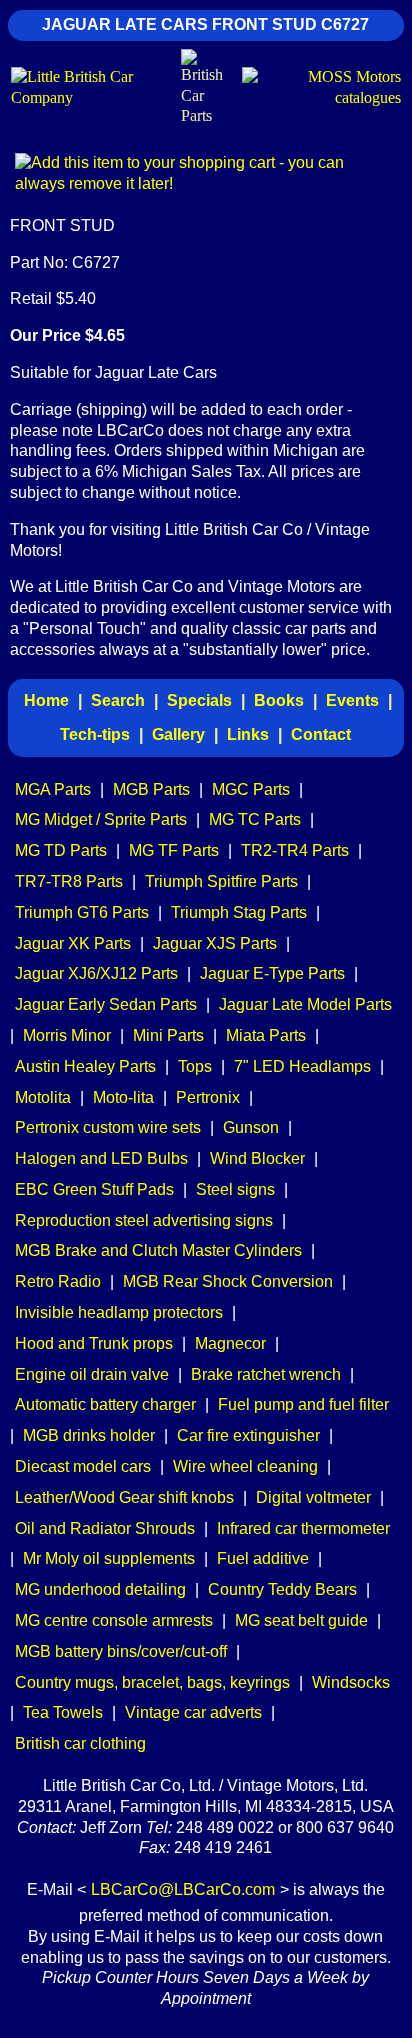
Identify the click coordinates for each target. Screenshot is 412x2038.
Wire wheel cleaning (245, 1466)
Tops (195, 1066)
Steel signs (235, 1189)
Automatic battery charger (105, 1404)
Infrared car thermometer (303, 1528)
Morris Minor (67, 1035)
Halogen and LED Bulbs (101, 1158)
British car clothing (80, 1743)
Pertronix (208, 1097)
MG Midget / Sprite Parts (101, 819)
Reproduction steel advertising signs (144, 1220)
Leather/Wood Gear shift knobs (124, 1497)
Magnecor (230, 1343)
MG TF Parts (174, 850)
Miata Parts (266, 1035)
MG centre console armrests (114, 1620)
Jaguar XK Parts (73, 943)
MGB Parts (151, 789)
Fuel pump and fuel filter (303, 1404)
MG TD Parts (61, 850)
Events (352, 700)
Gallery (178, 734)
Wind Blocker (257, 1158)
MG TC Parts (255, 819)
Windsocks (351, 1682)
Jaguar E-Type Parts (272, 973)
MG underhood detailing (100, 1589)
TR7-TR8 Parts (69, 881)
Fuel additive (263, 1558)
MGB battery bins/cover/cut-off (121, 1651)
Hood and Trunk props (94, 1343)
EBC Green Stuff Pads (94, 1189)
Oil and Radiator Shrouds (105, 1528)
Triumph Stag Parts (239, 912)
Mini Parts (168, 1035)
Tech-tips (95, 734)
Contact (321, 734)
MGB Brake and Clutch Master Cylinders (158, 1250)
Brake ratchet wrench (266, 1374)
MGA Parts (53, 789)
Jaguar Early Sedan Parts (106, 1004)
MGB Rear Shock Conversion (228, 1281)
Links (248, 734)
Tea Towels (63, 1712)
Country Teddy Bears (282, 1589)
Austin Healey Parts (85, 1066)
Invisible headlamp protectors (119, 1312)
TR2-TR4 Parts (295, 850)
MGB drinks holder (89, 1435)
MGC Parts (251, 789)
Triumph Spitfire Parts (221, 881)
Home (46, 700)
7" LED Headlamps (302, 1066)
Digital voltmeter (313, 1497)
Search (118, 700)
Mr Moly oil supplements (109, 1558)
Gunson (251, 1127)
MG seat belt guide (301, 1620)
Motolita (43, 1097)
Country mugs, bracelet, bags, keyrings (152, 1682)
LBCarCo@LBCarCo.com (183, 1889)
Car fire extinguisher (248, 1435)
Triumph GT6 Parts (82, 912)
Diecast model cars (83, 1466)
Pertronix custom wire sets (108, 1127)
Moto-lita (123, 1097)
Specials (199, 700)
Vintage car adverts (193, 1712)
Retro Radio (58, 1281)
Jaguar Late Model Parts (305, 1004)
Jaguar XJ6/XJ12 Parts (96, 973)
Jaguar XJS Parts (215, 943)
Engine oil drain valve (92, 1374)
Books (279, 700)
